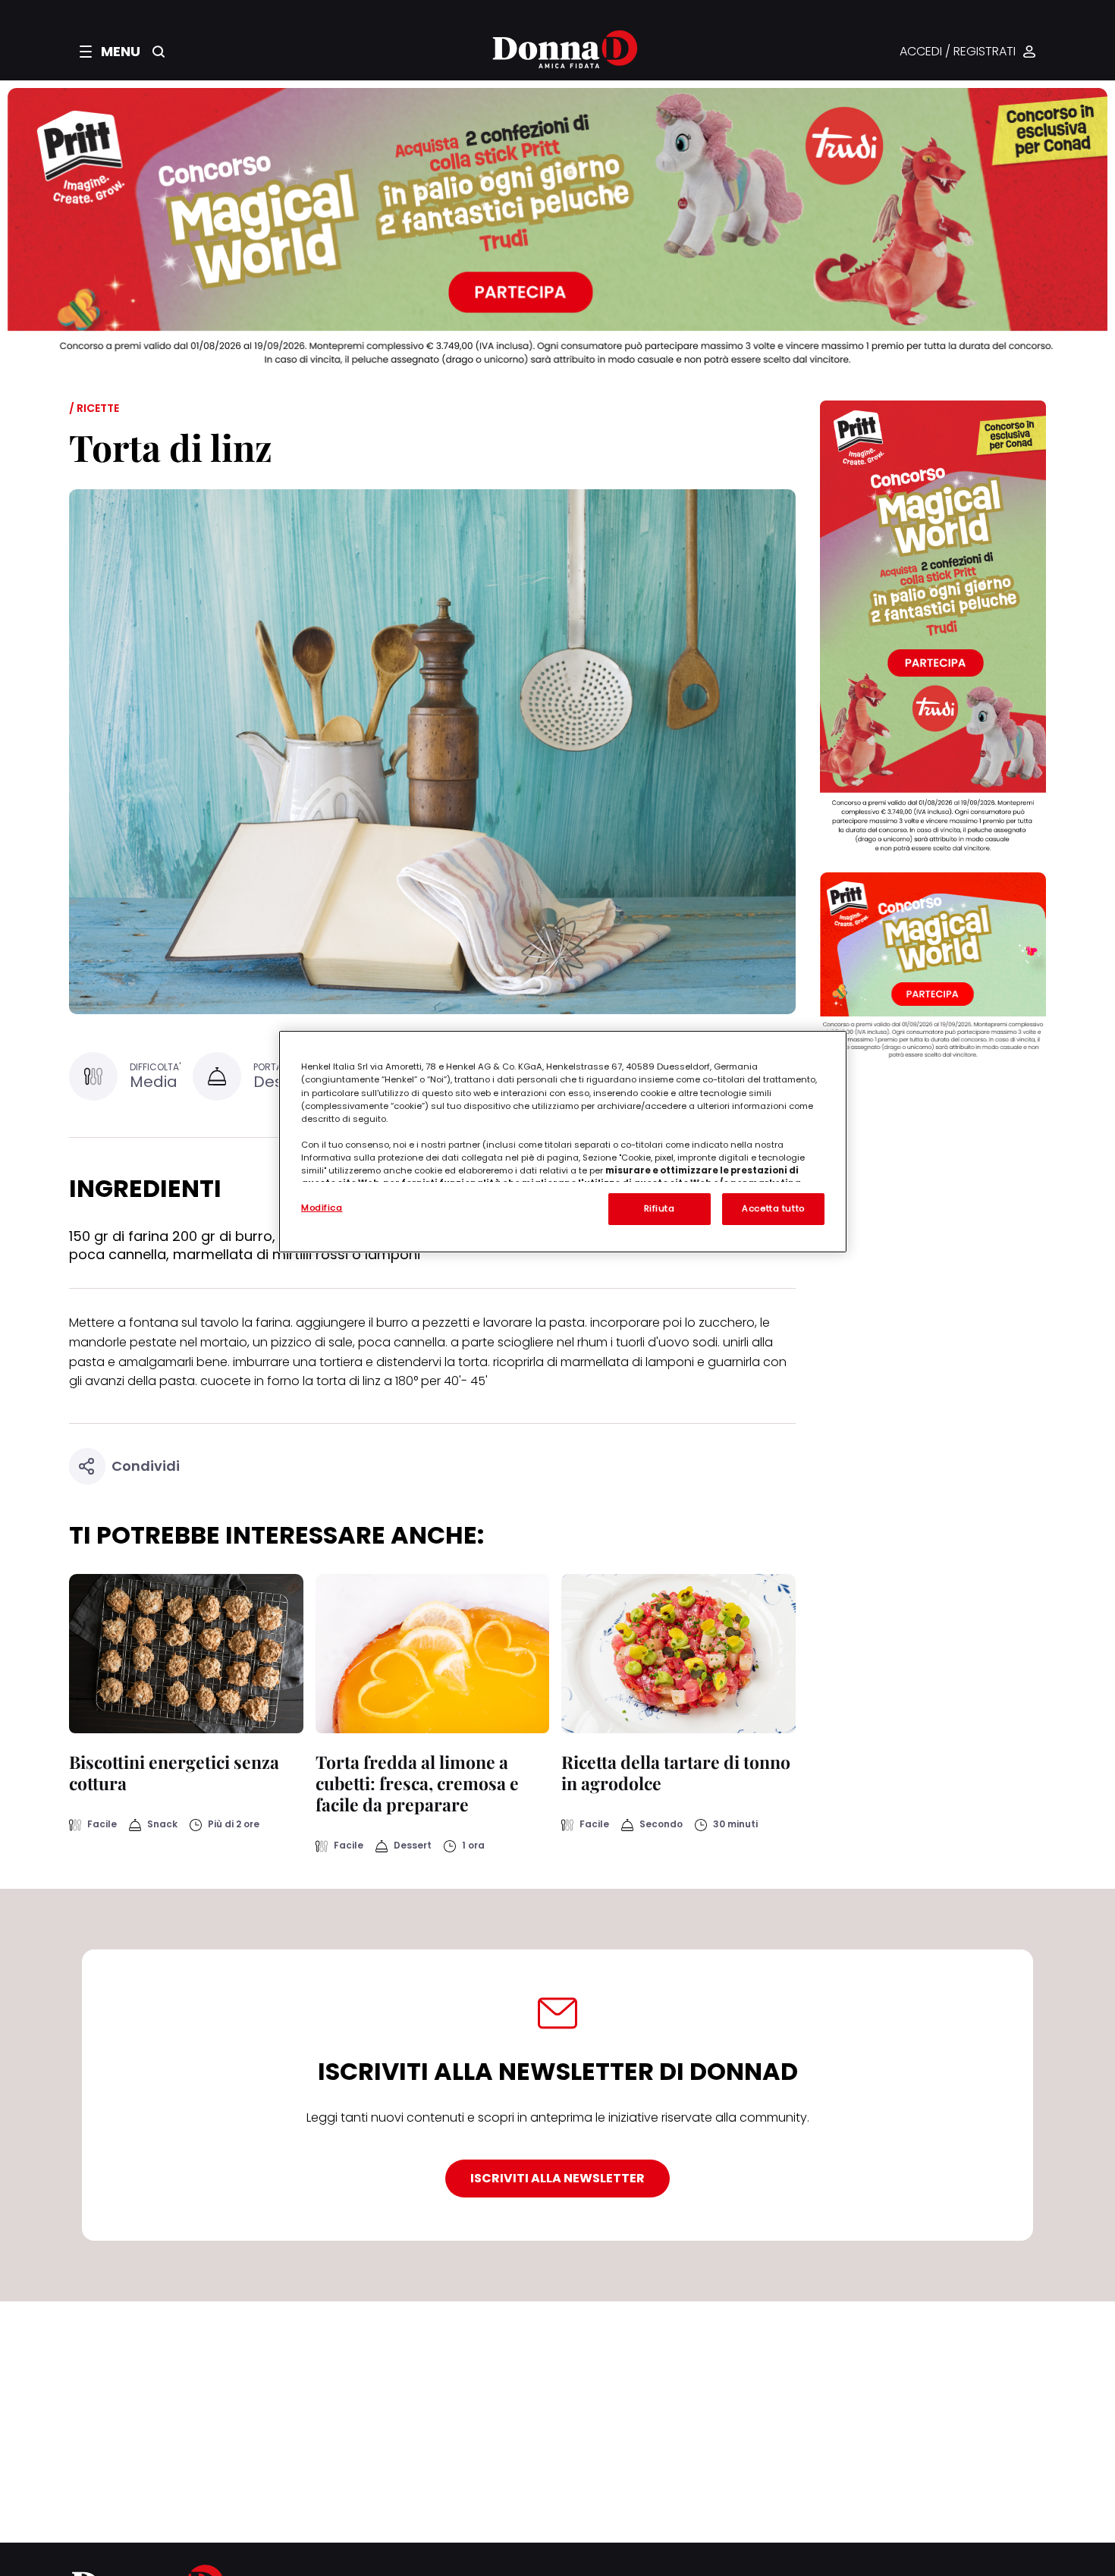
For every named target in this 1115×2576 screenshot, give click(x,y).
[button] (110, 52)
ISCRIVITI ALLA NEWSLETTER (557, 2178)
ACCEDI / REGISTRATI (958, 52)
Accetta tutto (773, 1208)
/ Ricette (94, 408)
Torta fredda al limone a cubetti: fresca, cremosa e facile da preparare (417, 1783)
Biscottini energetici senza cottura (174, 1772)
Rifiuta (660, 1208)
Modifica (322, 1208)
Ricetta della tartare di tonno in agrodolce (676, 1772)
